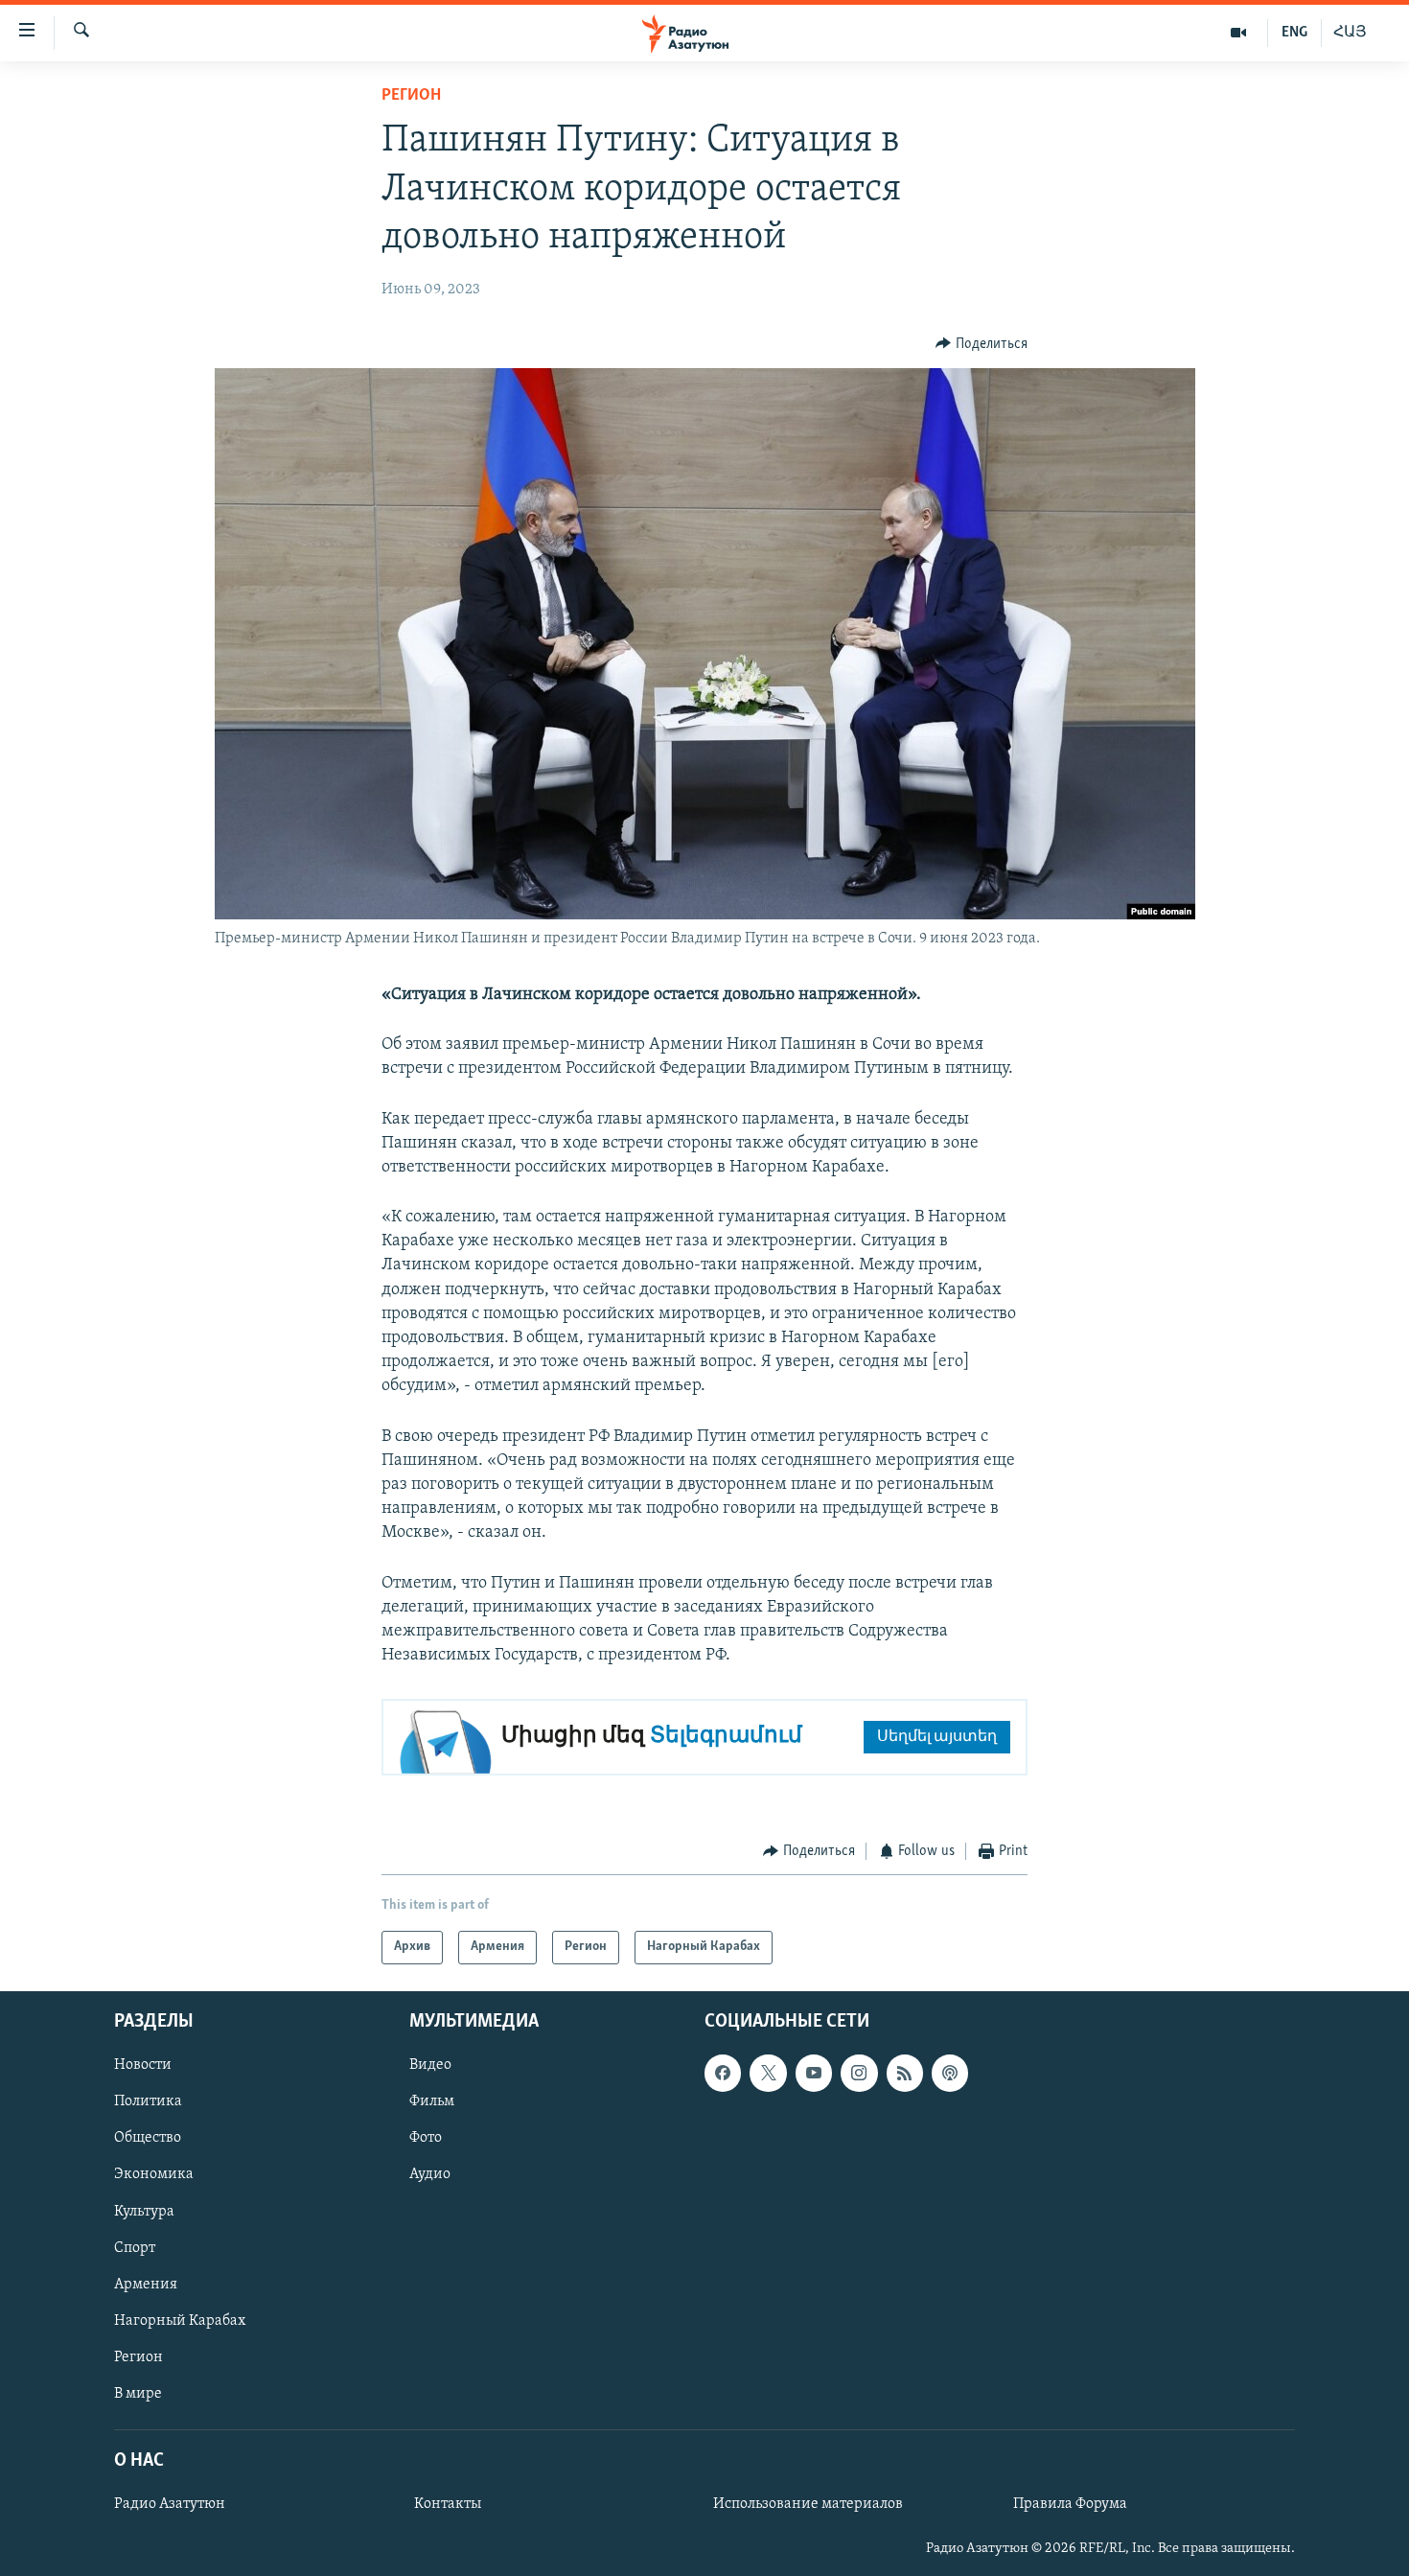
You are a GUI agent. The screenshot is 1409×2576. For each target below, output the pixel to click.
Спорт (135, 2247)
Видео (430, 2065)
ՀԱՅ (1350, 33)
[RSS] (905, 2073)
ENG (1294, 33)
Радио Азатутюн (170, 2504)
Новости (143, 2065)
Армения (146, 2284)
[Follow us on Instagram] (859, 2073)
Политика (148, 2101)
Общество (148, 2138)
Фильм (432, 2101)
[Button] (982, 344)
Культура (144, 2211)
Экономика (154, 2174)
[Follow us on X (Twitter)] (768, 2073)
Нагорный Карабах (180, 2320)
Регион (411, 96)
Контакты (448, 2504)
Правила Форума (1070, 2504)
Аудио (430, 2174)
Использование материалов (808, 2504)
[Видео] (1239, 33)
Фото (426, 2138)
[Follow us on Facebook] (723, 2073)
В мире (138, 2394)
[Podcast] (950, 2073)
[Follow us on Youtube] (814, 2073)
